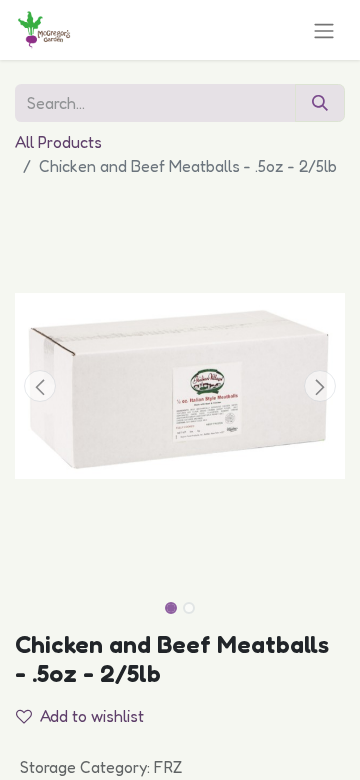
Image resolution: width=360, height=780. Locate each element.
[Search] (320, 103)
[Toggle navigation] (324, 30)
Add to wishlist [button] (92, 716)
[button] (40, 386)
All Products (58, 142)
